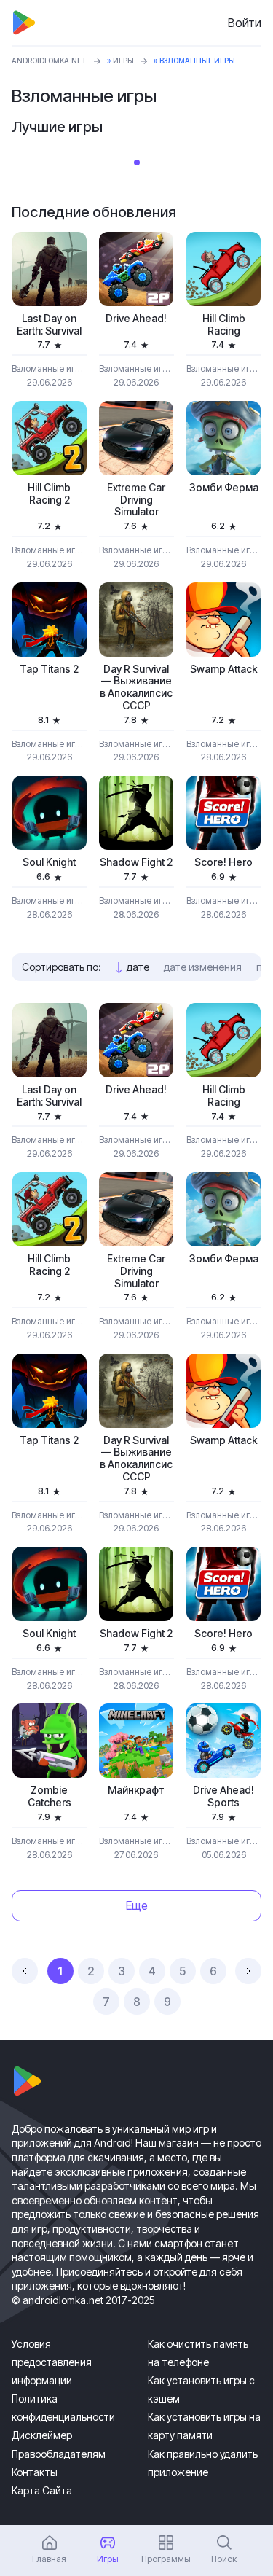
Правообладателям (59, 2454)
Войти (245, 23)
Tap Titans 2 (49, 669)
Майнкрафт (136, 1790)
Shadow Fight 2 (136, 862)
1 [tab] (137, 163)
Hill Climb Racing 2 (49, 494)
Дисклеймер (42, 2435)
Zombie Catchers (50, 1796)
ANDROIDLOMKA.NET (50, 61)
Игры (123, 61)
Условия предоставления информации (52, 2362)
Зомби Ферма (224, 488)
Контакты (35, 2472)
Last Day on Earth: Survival (49, 325)
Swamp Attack (224, 669)
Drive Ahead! (136, 319)
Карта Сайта (42, 2490)
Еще (137, 1905)
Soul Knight (49, 862)
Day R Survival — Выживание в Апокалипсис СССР (136, 687)
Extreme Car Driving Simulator (136, 500)
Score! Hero (223, 862)
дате (138, 967)
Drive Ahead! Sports (223, 1796)
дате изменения (203, 967)
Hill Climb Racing (224, 325)
